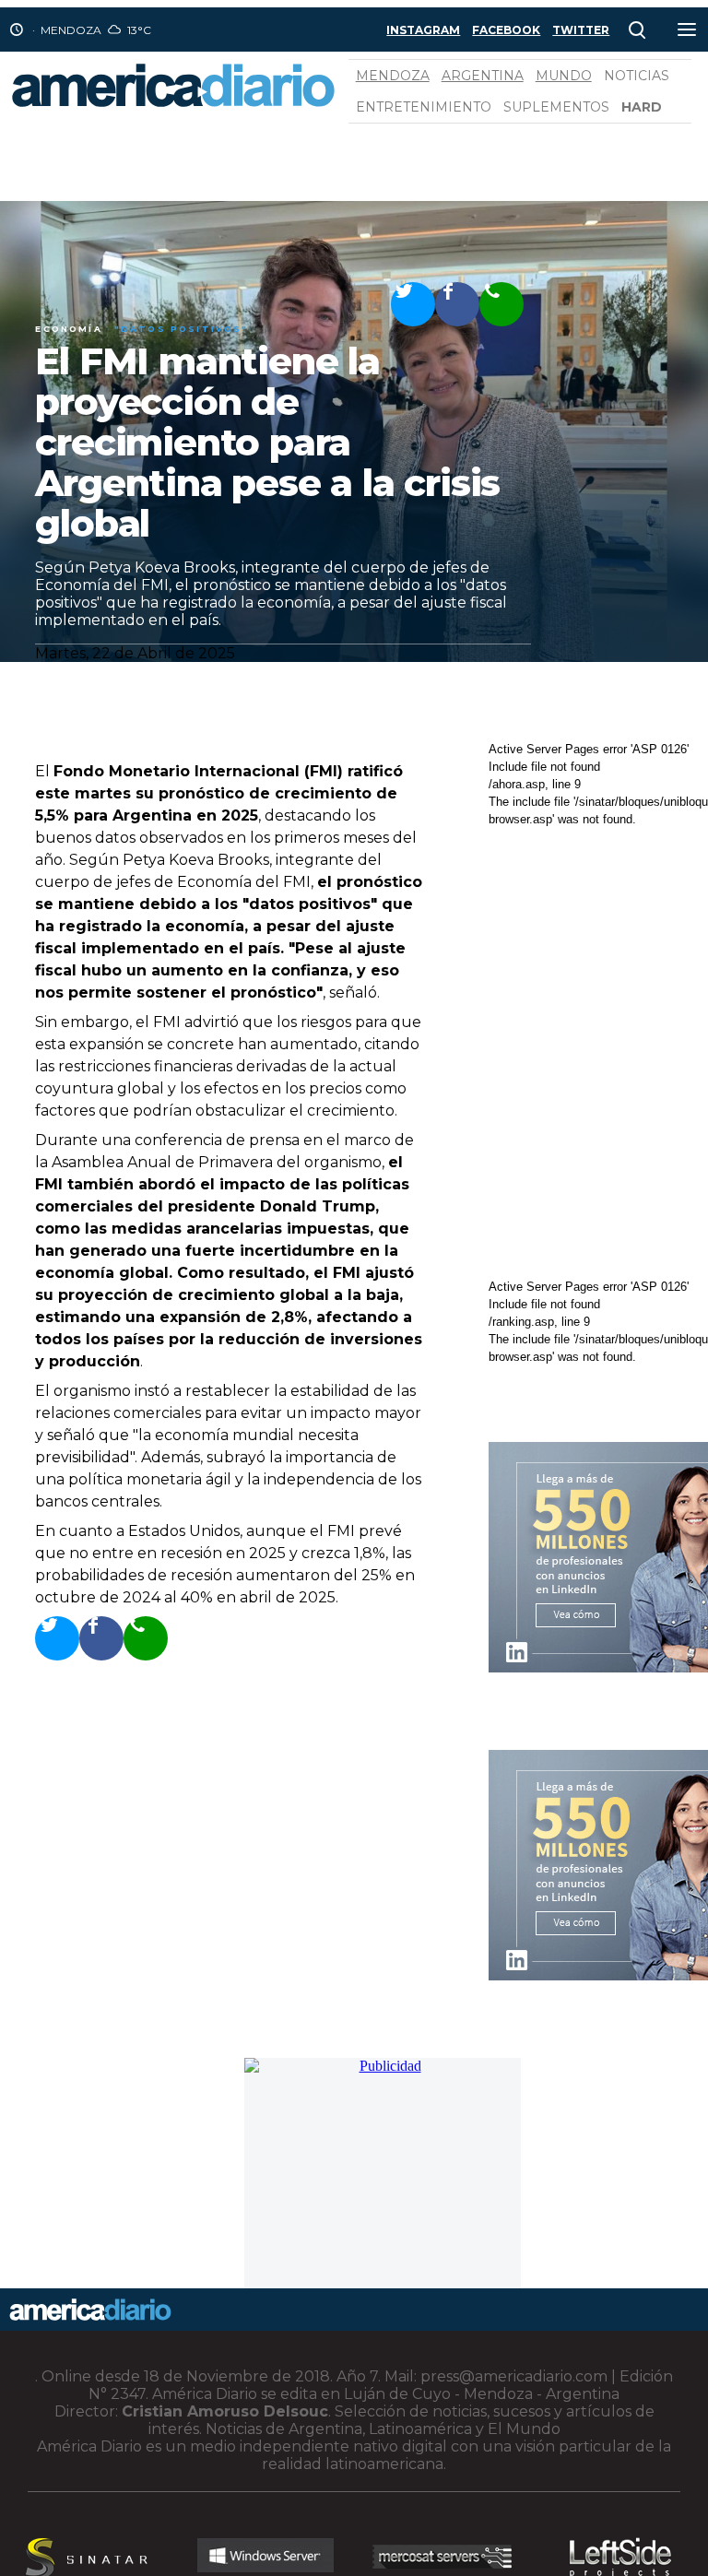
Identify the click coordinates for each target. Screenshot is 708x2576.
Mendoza (393, 76)
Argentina (483, 76)
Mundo (564, 76)
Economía (68, 329)
